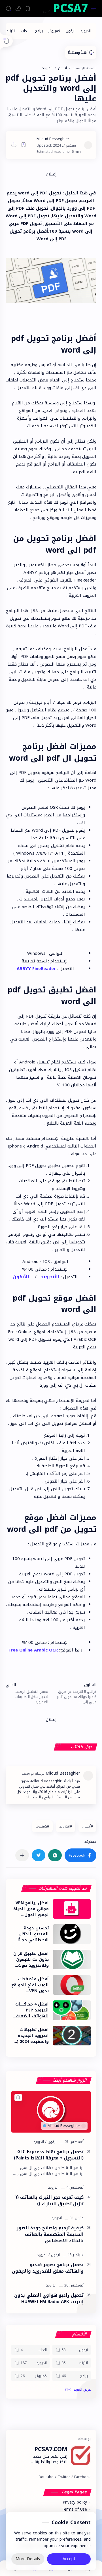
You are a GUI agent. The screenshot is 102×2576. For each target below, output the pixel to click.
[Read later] (24, 145)
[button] (18, 8)
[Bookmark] (28, 8)
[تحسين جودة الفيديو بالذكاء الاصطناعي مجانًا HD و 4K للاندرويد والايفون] (72, 1934)
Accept (69, 2559)
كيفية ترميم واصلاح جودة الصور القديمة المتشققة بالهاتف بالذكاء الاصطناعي (50, 2234)
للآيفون (21, 1277)
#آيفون (87, 1826)
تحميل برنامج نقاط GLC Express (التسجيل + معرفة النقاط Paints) (49, 2155)
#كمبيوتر (42, 1826)
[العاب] (25, 31)
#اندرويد (66, 1826)
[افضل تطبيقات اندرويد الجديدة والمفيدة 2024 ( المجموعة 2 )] (72, 2036)
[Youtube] (46, 2477)
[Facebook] (82, 2477)
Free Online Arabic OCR (33, 1650)
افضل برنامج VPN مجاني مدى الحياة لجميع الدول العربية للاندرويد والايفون (31, 1909)
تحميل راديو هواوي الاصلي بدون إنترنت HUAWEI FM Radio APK (49, 2299)
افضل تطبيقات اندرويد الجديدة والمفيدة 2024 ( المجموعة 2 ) (33, 2036)
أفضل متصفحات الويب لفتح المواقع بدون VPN (30, 1985)
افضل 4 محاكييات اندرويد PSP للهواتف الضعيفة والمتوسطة (31, 2010)
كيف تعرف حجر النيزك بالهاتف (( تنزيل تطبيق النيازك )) (49, 2201)
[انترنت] (11, 31)
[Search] (8, 8)
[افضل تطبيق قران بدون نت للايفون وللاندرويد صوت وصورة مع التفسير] (72, 1960)
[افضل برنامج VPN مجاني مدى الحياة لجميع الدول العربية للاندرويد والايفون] (72, 1909)
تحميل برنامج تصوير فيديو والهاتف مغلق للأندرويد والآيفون (48, 2268)
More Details (28, 2559)
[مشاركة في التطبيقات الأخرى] (22, 1855)
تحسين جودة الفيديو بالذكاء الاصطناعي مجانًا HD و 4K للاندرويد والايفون (31, 1934)
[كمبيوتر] (54, 31)
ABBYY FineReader (36, 969)
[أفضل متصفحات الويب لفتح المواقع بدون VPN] (72, 1985)
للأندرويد (50, 1277)
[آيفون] (70, 31)
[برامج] (39, 31)
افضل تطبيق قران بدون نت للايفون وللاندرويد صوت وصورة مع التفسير (30, 1960)
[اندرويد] (85, 31)
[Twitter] (64, 2477)
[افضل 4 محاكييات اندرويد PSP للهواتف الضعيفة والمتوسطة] (72, 2010)
